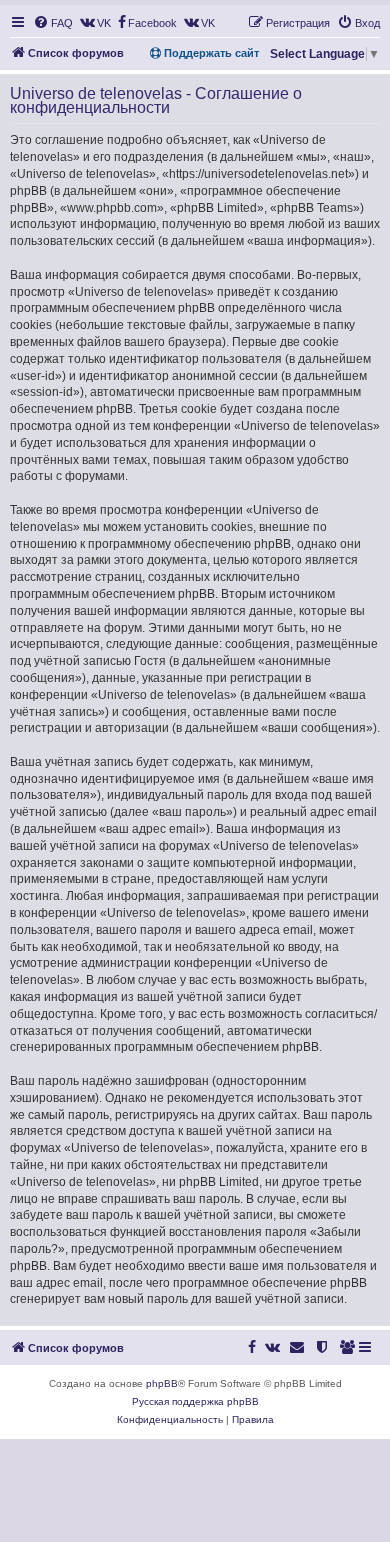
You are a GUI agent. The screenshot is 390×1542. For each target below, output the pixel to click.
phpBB (162, 1383)
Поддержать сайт (210, 53)
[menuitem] (53, 23)
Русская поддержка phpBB (195, 1401)
